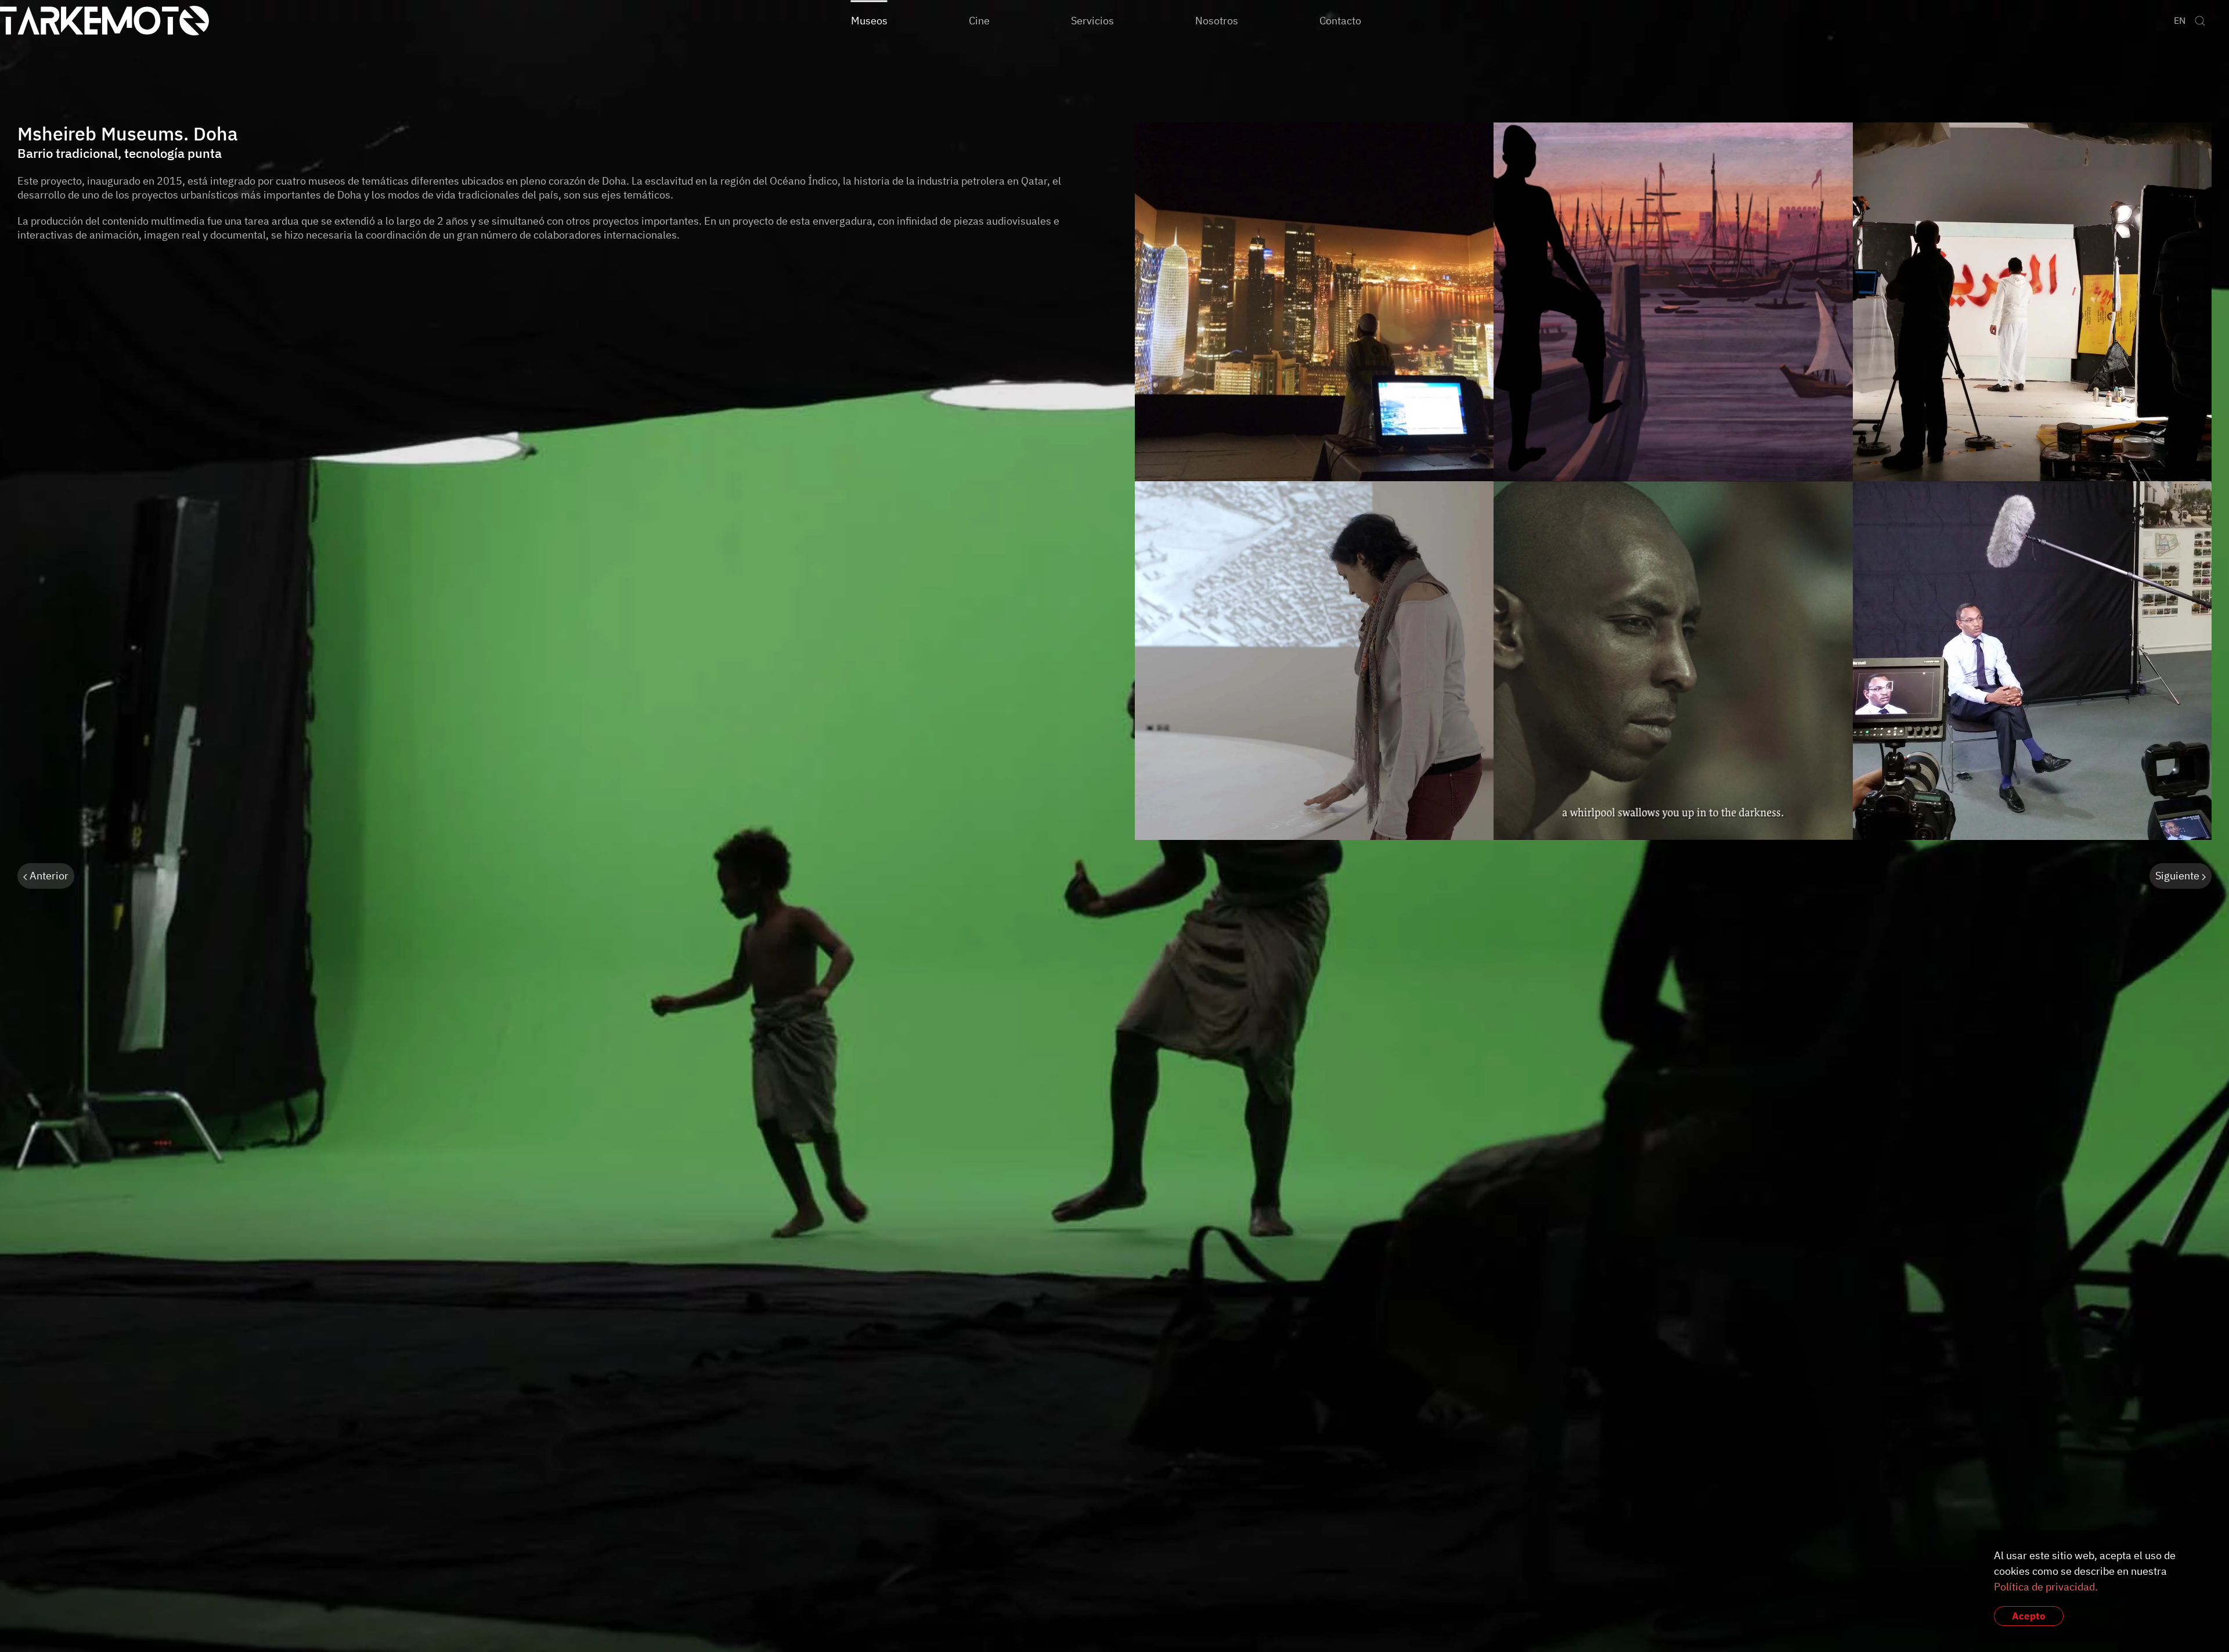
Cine (979, 20)
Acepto (2029, 1616)
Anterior (48, 876)
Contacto (1340, 20)
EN (2180, 20)
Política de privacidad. (2046, 1587)
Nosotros (1217, 20)
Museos (869, 20)
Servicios (1092, 20)
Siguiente (2178, 876)
